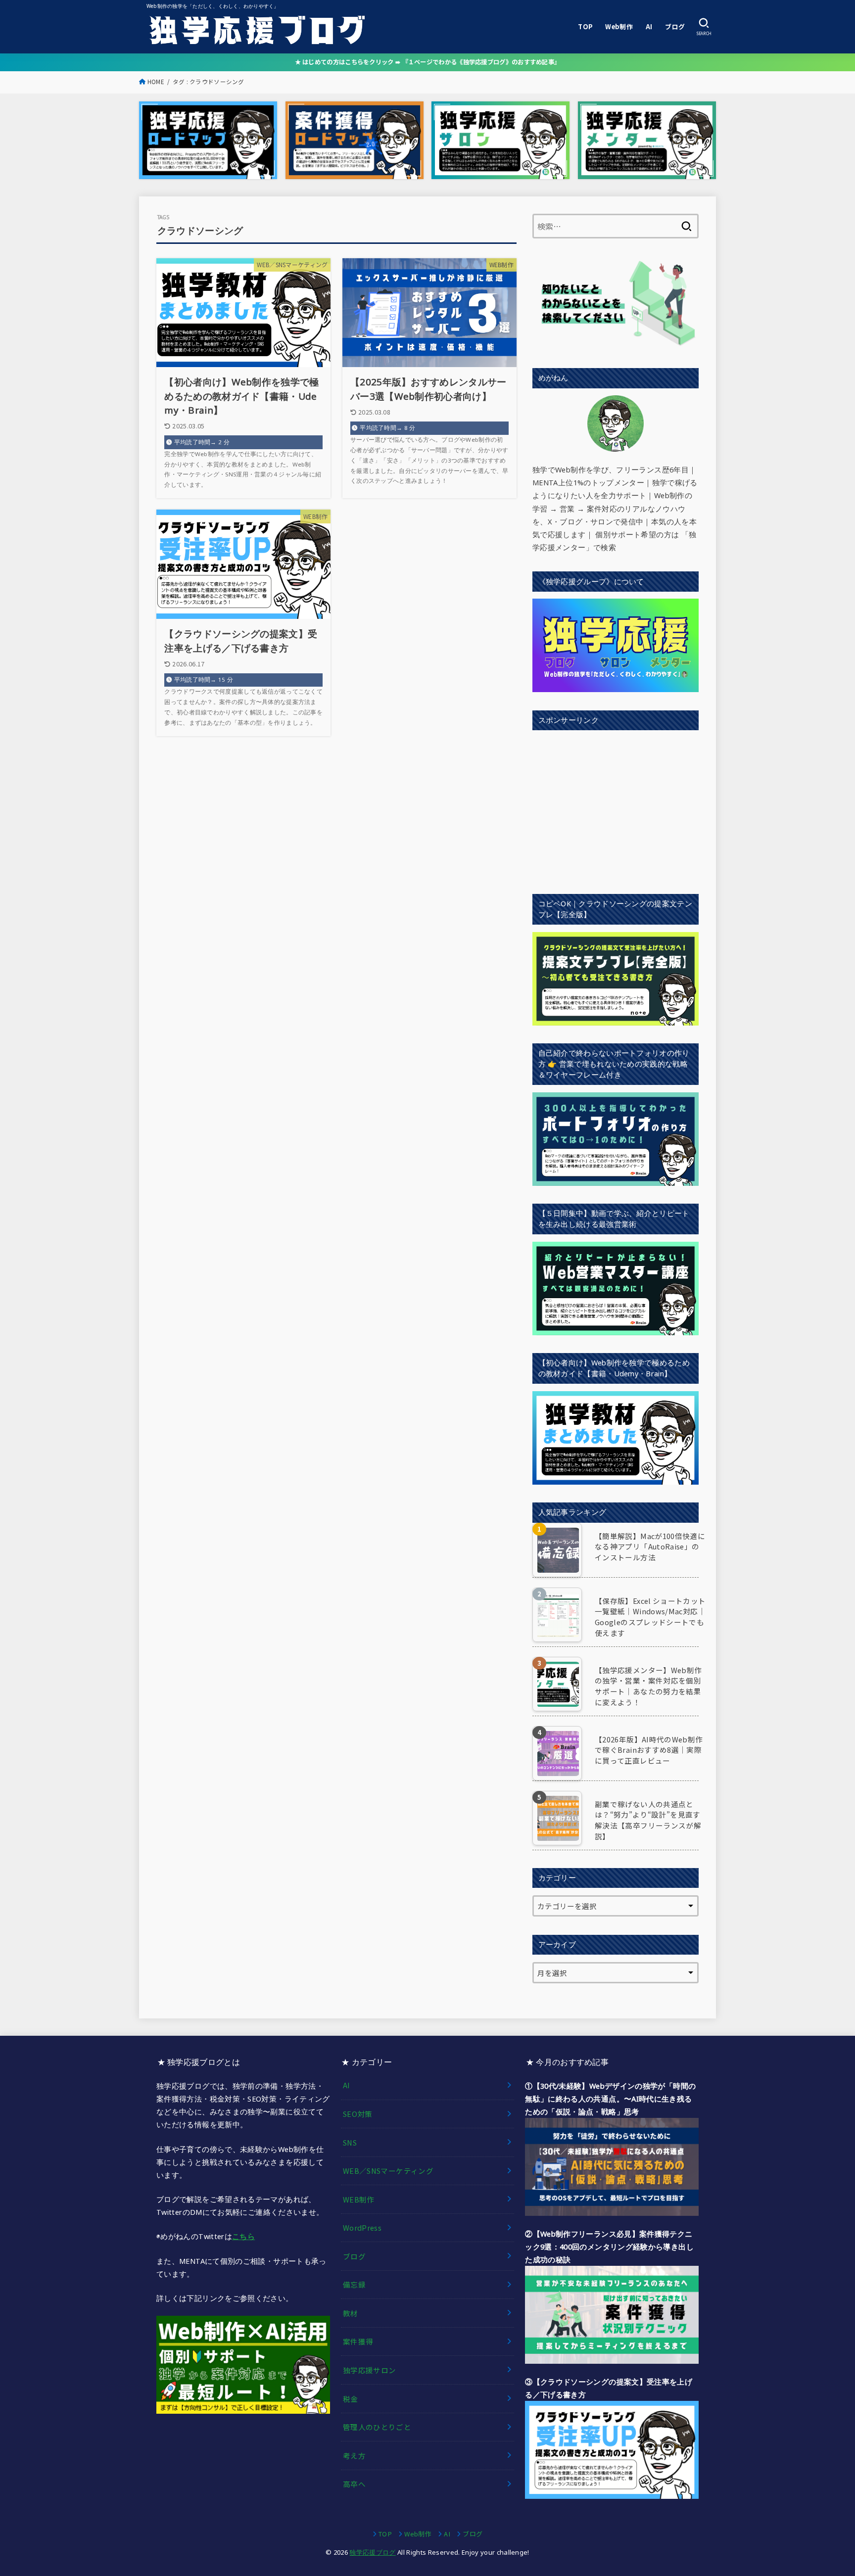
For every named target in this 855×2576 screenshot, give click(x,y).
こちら (243, 2236)
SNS (350, 2142)
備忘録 (354, 2284)
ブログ (675, 26)
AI (649, 26)
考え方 (354, 2456)
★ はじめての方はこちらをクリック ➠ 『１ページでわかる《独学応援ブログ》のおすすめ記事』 (428, 62)
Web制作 (619, 26)
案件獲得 (358, 2341)
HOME (156, 82)
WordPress (362, 2227)
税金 (351, 2399)
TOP (585, 26)
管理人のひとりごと (377, 2427)
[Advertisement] (616, 807)
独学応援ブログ (372, 2552)
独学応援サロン (370, 2370)
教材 (351, 2313)
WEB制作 (359, 2199)
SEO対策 (358, 2114)
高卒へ (354, 2484)
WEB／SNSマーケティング (388, 2171)
